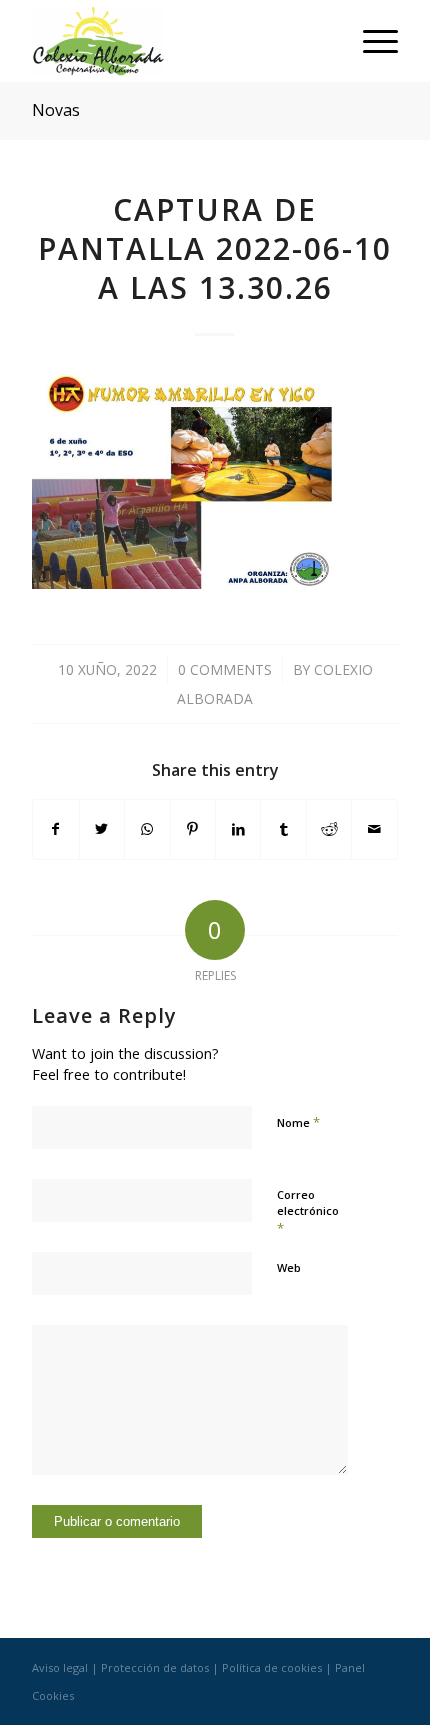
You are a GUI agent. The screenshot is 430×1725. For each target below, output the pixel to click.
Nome (298, 1122)
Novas (56, 110)
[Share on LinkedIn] (238, 829)
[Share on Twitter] (102, 829)
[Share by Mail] (374, 829)
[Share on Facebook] (55, 829)
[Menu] (370, 41)
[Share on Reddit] (329, 829)
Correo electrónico (308, 1212)
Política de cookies (272, 1667)
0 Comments (225, 669)
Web (289, 1267)
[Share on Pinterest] (193, 829)
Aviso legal (60, 1667)
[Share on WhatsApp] (147, 829)
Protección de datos (155, 1667)
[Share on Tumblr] (283, 829)
